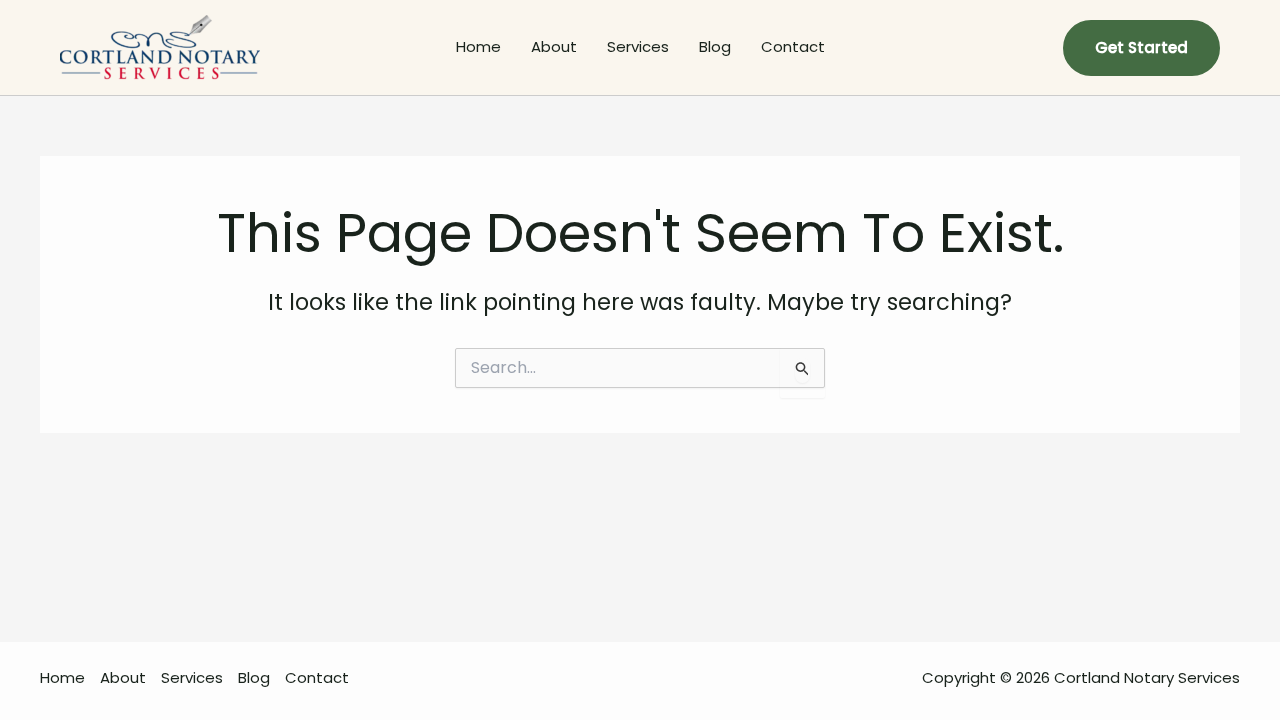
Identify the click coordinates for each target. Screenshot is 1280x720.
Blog (715, 46)
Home (478, 46)
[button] (1141, 48)
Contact (793, 46)
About (554, 46)
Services (638, 46)
